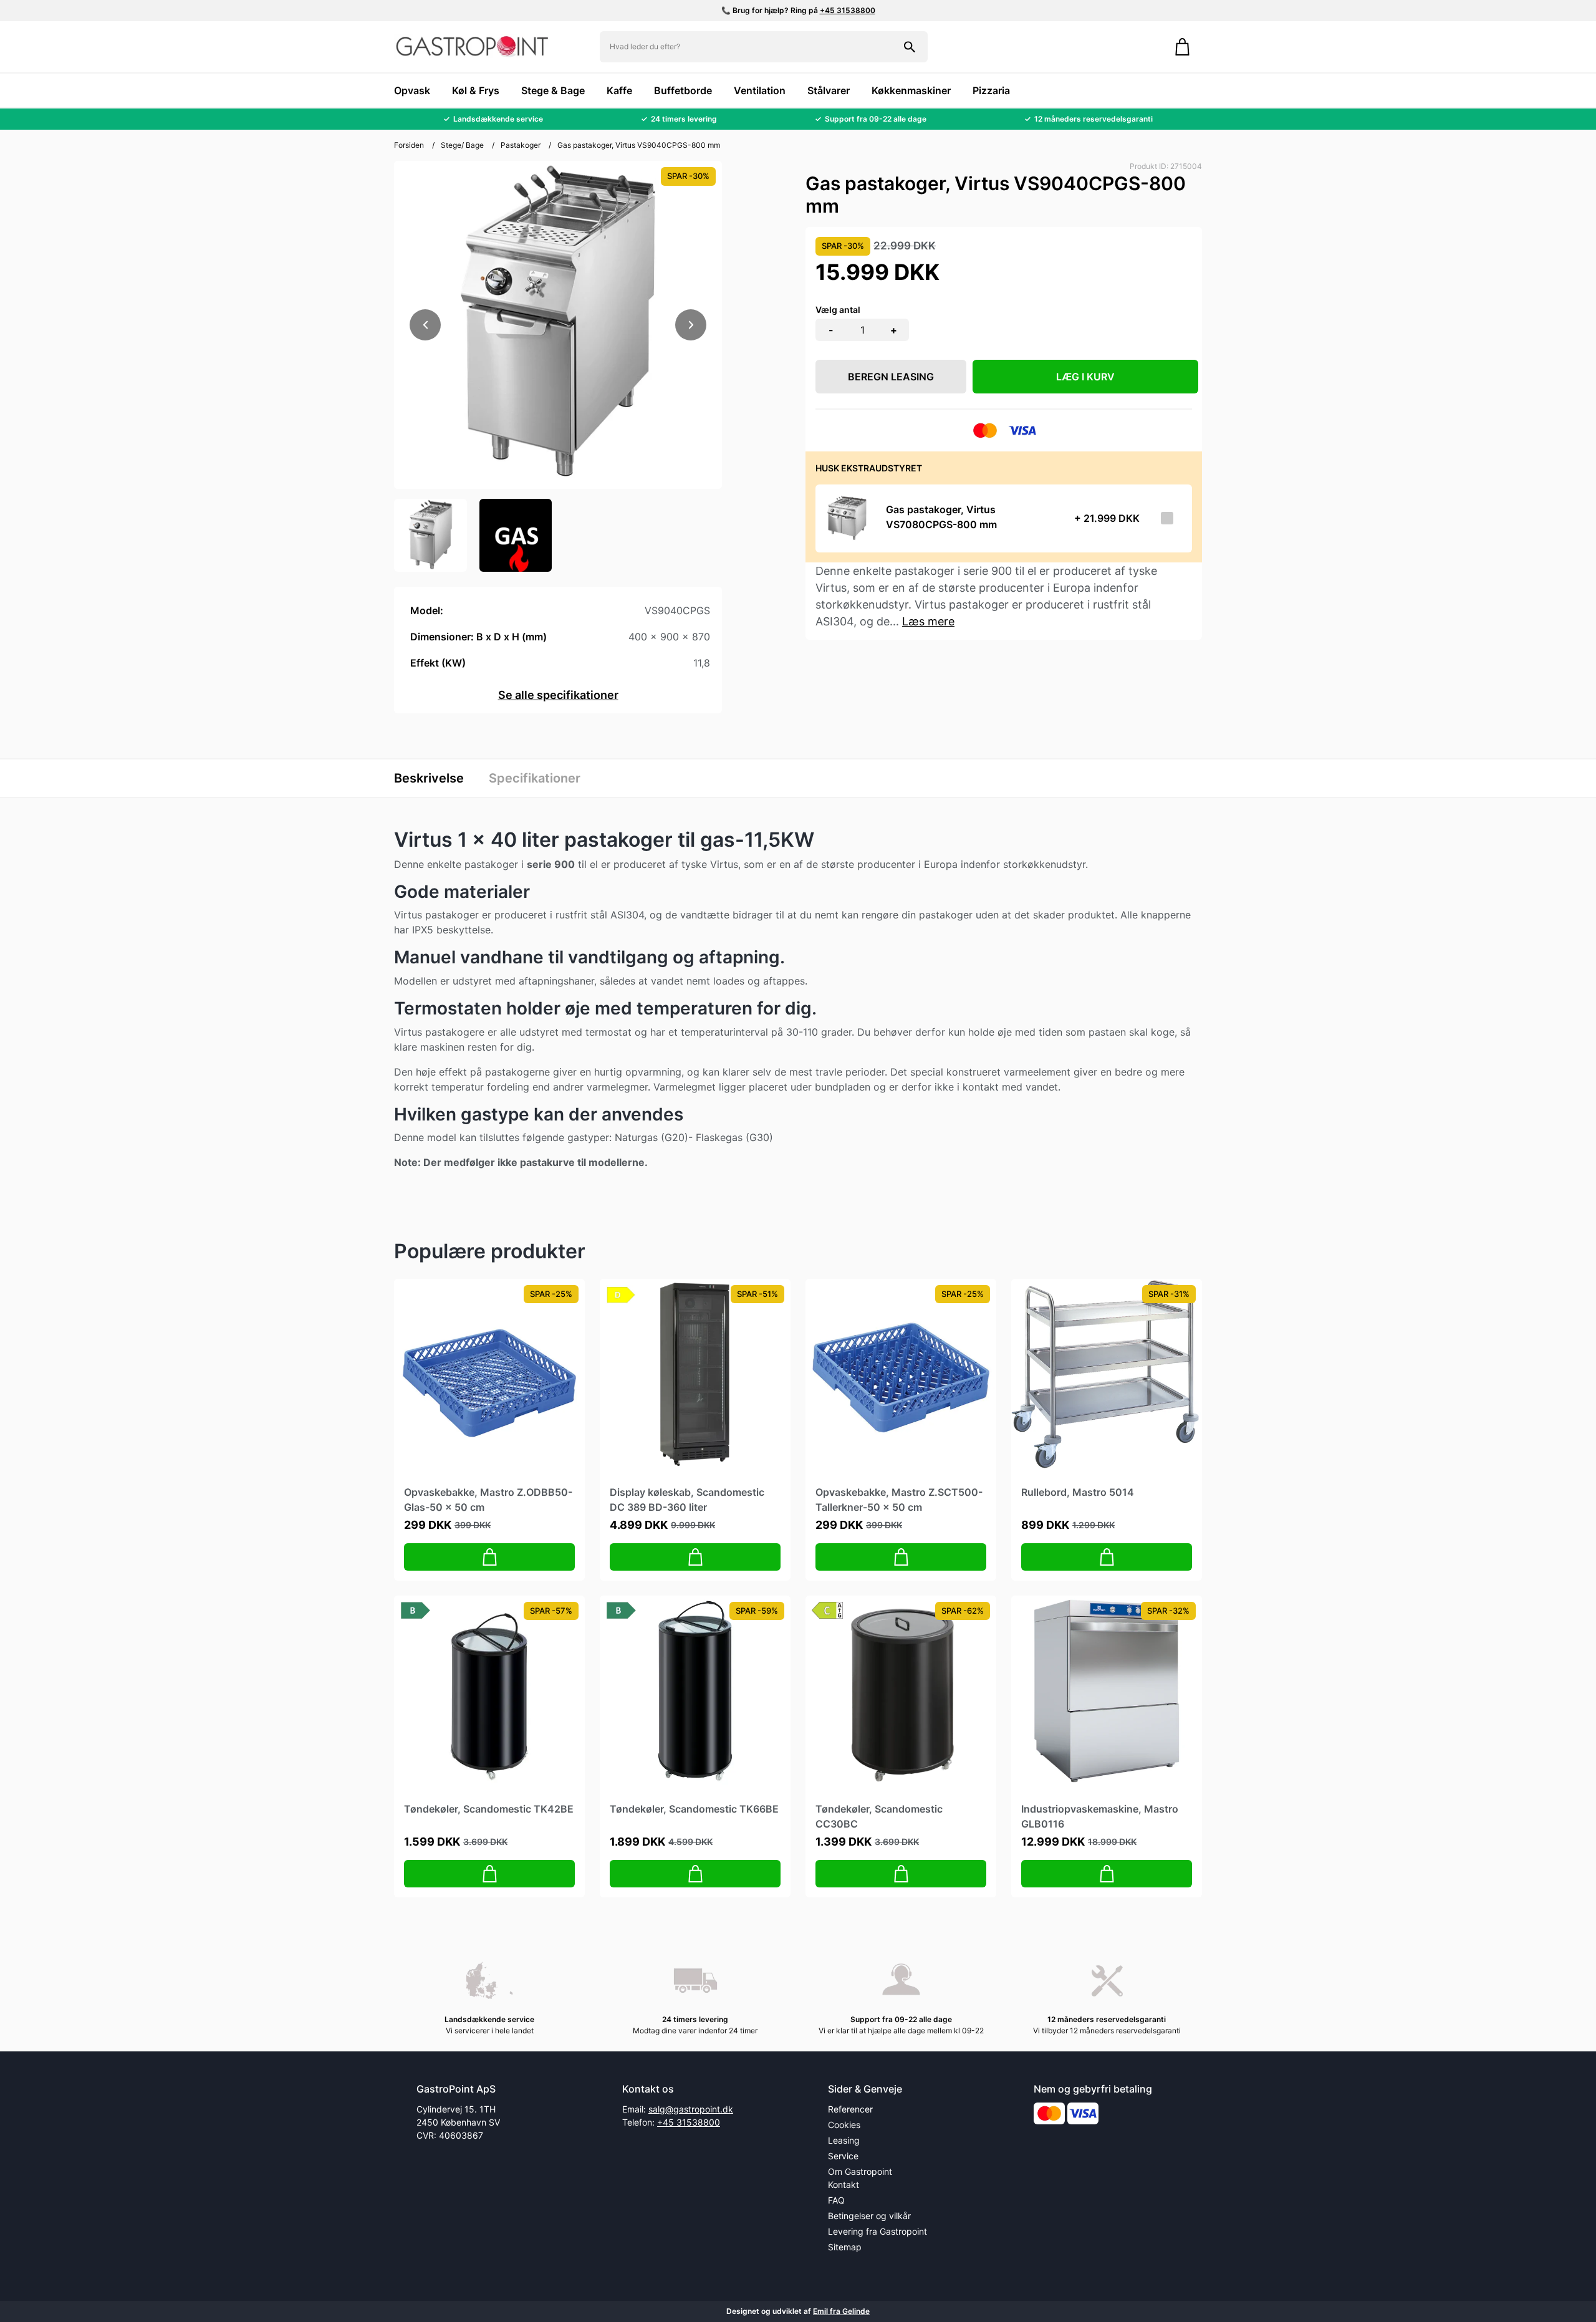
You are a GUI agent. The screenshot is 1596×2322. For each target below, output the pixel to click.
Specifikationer (535, 778)
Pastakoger (521, 145)
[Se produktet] (847, 518)
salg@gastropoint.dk (691, 2109)
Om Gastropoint (860, 2171)
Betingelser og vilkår (869, 2216)
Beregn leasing (891, 377)
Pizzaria (991, 90)
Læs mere (928, 621)
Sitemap (845, 2247)
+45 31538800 (848, 10)
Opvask (412, 90)
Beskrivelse (429, 778)
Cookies (844, 2125)
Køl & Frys (476, 90)
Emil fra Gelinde (841, 2311)
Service (843, 2156)
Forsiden (409, 145)
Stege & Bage (553, 90)
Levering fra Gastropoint (877, 2231)
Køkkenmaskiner (911, 90)
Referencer (850, 2109)
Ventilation (760, 90)
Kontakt (844, 2185)
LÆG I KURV (1085, 377)
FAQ (836, 2200)
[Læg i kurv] (489, 1557)
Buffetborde (683, 90)
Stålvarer (829, 90)
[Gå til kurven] (1182, 47)
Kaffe (619, 90)
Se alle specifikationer (558, 695)
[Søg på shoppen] (910, 47)
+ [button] (894, 330)
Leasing (844, 2140)
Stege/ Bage (462, 145)
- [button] (831, 330)
